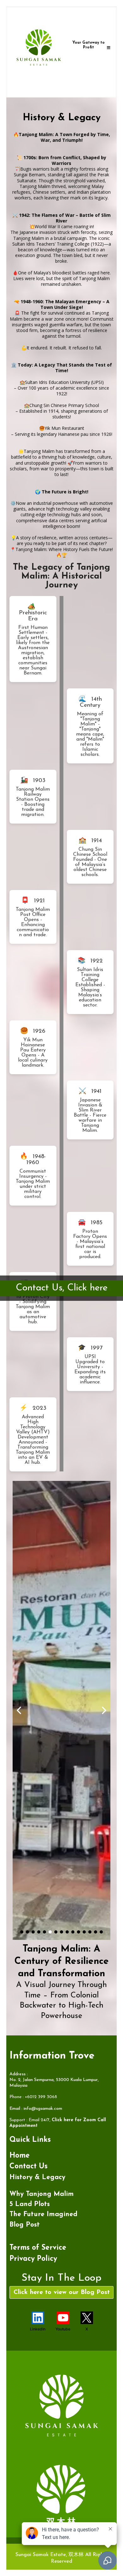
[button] (109, 48)
